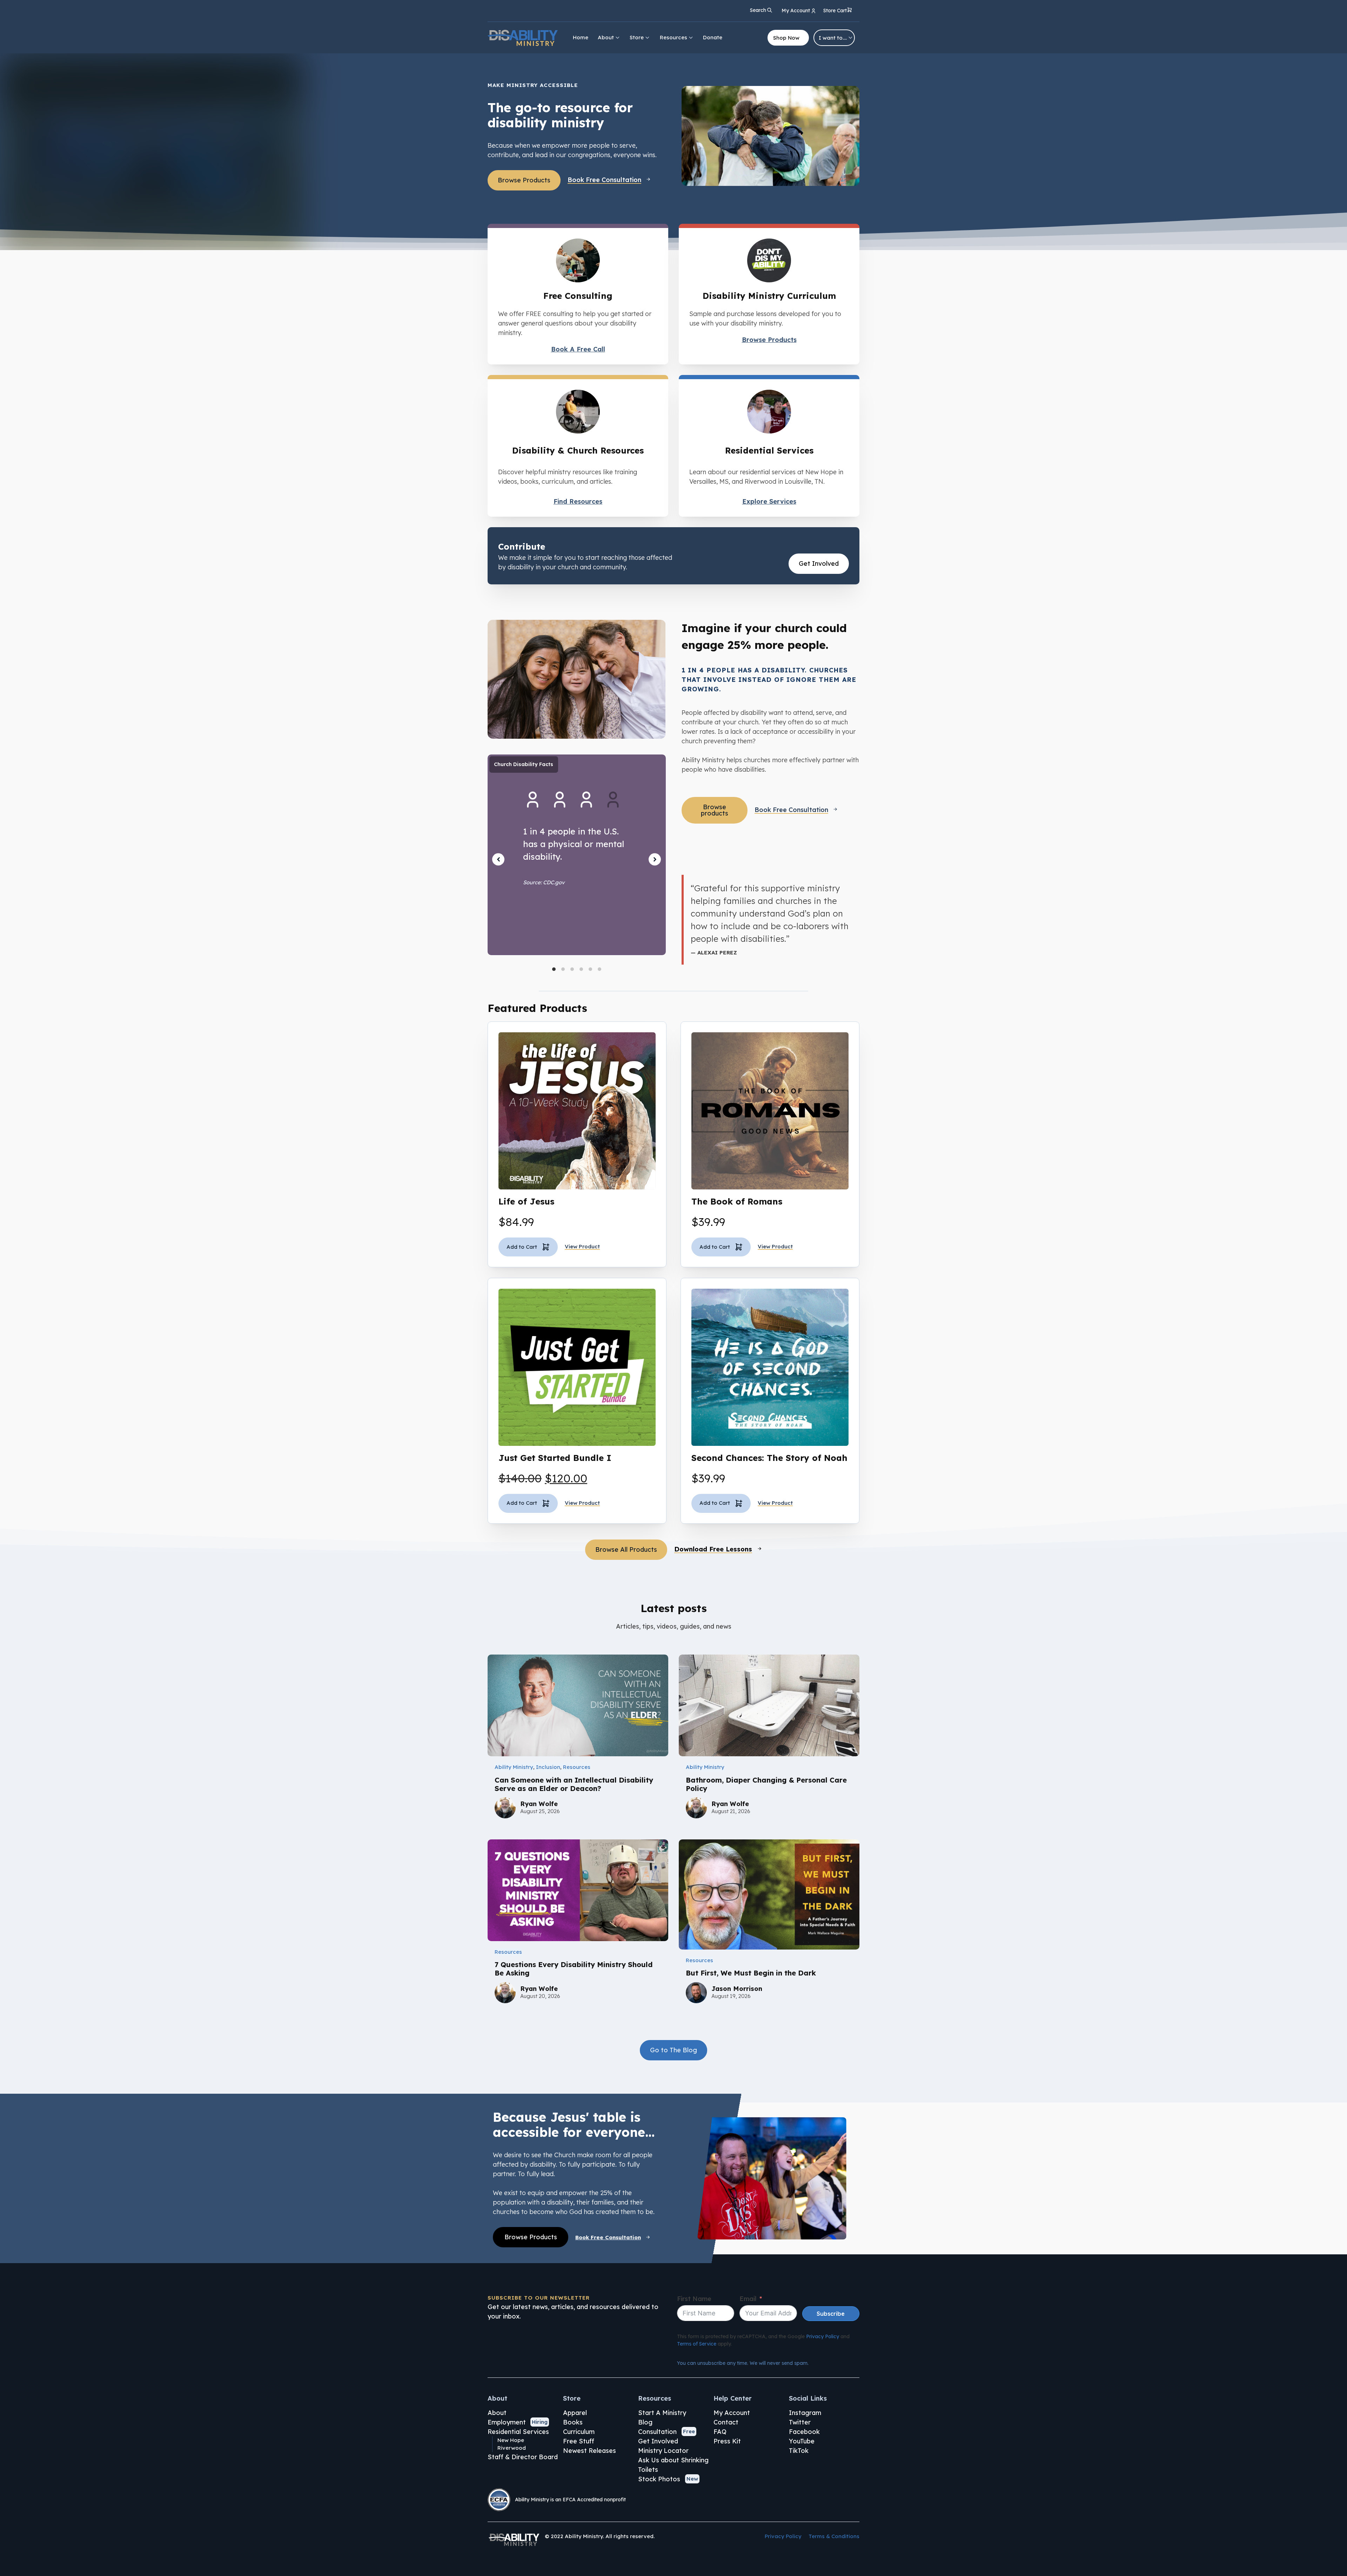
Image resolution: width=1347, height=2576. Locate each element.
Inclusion (548, 1767)
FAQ (720, 2432)
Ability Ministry (514, 1767)
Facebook (804, 2432)
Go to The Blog (673, 2050)
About (606, 37)
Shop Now (786, 38)
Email (748, 2299)
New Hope (511, 2440)
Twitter (800, 2422)
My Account (732, 2413)
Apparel (575, 2413)
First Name (694, 2299)
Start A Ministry (662, 2413)
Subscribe (831, 2314)
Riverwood (512, 2448)
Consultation (657, 2432)
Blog (645, 2422)
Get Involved (819, 563)
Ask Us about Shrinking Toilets (673, 2465)
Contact (726, 2422)
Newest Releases (589, 2451)
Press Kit (727, 2441)
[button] (838, 11)
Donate (713, 37)
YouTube (802, 2441)
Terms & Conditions (834, 2536)
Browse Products (524, 180)
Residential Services (518, 2432)
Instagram (805, 2413)
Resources (673, 37)
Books (573, 2422)
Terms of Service (697, 2344)
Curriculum (579, 2432)
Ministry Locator (663, 2451)
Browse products (715, 810)
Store (637, 37)
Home (581, 37)
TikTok (799, 2451)
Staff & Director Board (523, 2457)
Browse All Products (626, 1549)
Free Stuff (579, 2441)
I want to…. (833, 38)
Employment (507, 2422)
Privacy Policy (823, 2336)
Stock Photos (659, 2479)
